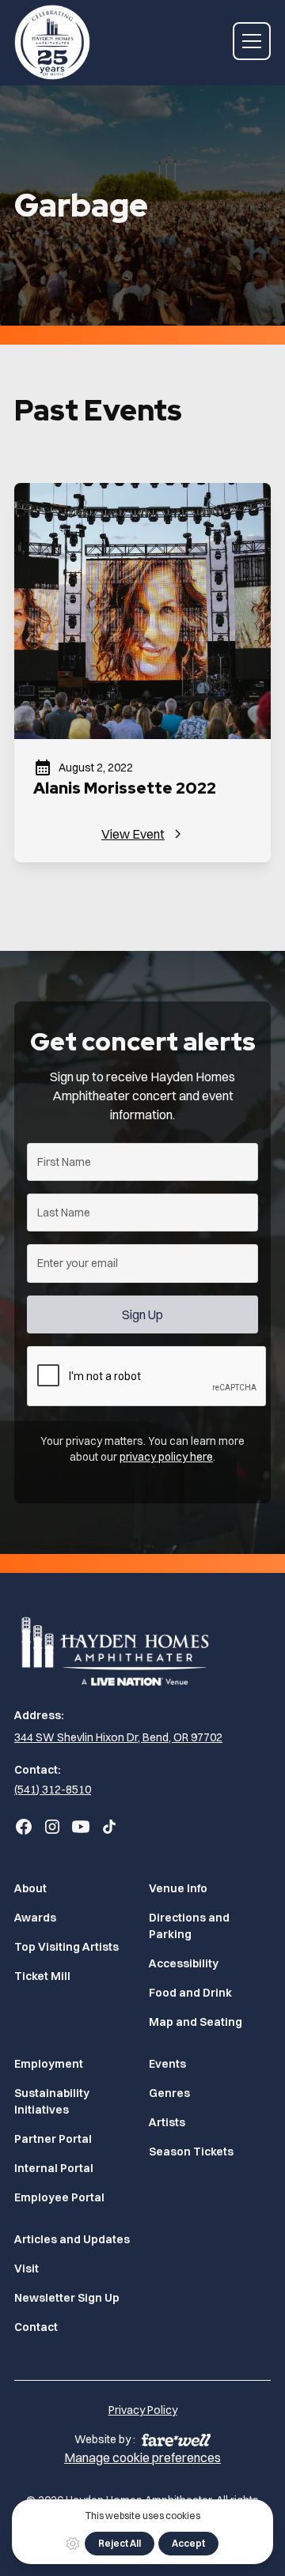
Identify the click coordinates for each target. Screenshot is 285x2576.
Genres (169, 2093)
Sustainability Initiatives (52, 2101)
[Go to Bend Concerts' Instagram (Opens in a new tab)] (52, 1827)
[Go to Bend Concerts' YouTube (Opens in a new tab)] (81, 1827)
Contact (36, 2327)
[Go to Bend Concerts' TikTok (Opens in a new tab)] (109, 1827)
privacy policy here (166, 1457)
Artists (167, 2122)
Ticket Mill (42, 1976)
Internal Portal (54, 2168)
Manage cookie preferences (142, 2457)
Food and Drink (190, 1993)
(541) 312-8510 (53, 1790)
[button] (252, 41)
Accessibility (184, 1963)
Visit (27, 2269)
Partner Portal (53, 2139)
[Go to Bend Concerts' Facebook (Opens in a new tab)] (24, 1827)
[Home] (142, 1650)
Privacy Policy (143, 2410)
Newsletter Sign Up (67, 2298)
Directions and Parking (189, 1926)
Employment (49, 2064)
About (30, 1888)
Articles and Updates (72, 2239)
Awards (35, 1918)
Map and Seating (196, 2022)
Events (167, 2064)
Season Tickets (191, 2152)
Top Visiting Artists (66, 1947)
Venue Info (178, 1888)
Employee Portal (59, 2197)
